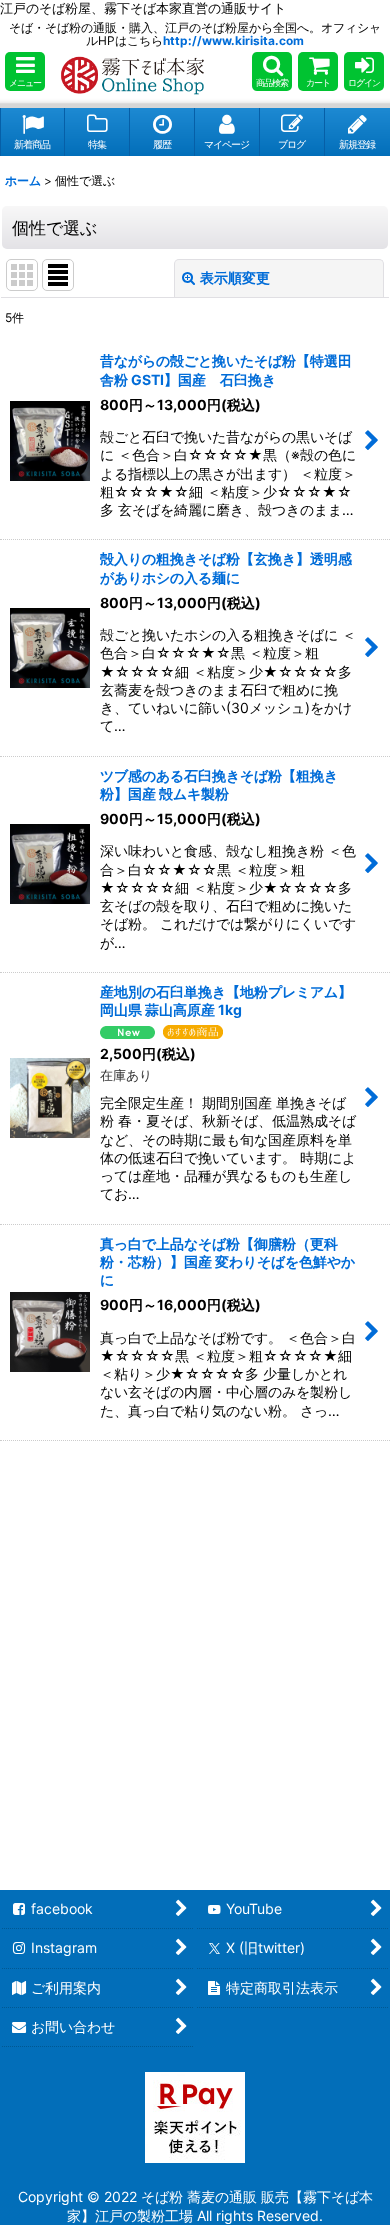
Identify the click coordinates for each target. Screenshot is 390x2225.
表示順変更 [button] (235, 277)
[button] (25, 71)
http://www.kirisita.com (233, 40)
